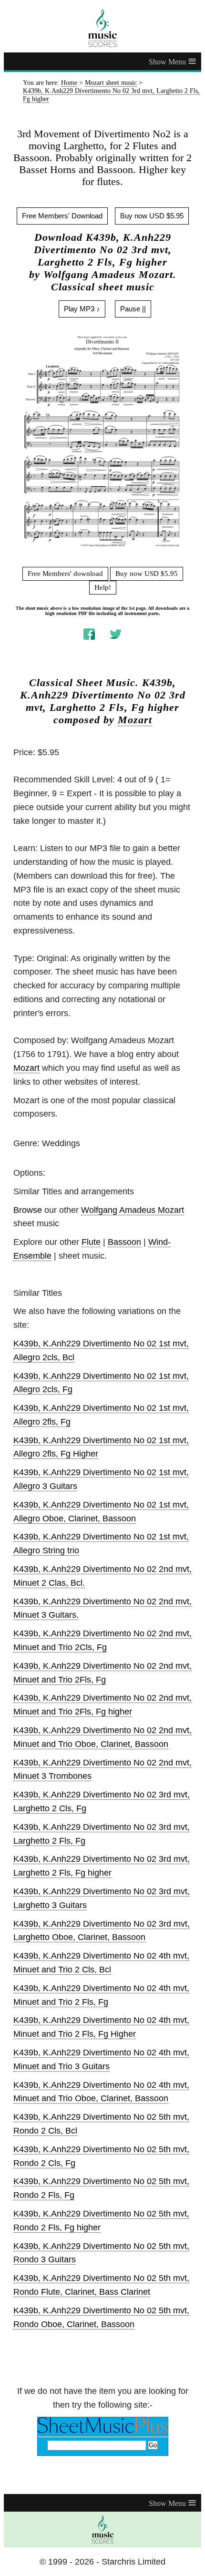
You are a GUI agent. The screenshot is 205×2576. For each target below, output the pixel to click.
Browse (28, 1210)
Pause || (133, 309)
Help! (103, 587)
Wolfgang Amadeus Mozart (133, 1210)
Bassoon (124, 1242)
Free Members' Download (62, 216)
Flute (91, 1242)
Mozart (135, 720)
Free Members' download (65, 574)
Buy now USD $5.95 (152, 216)
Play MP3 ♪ (82, 309)
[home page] (102, 28)
